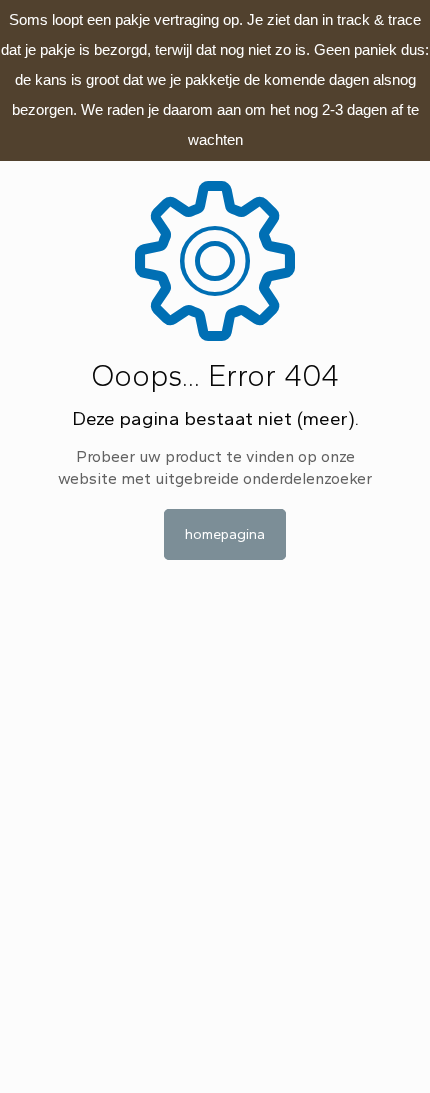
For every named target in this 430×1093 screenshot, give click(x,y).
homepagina (225, 534)
